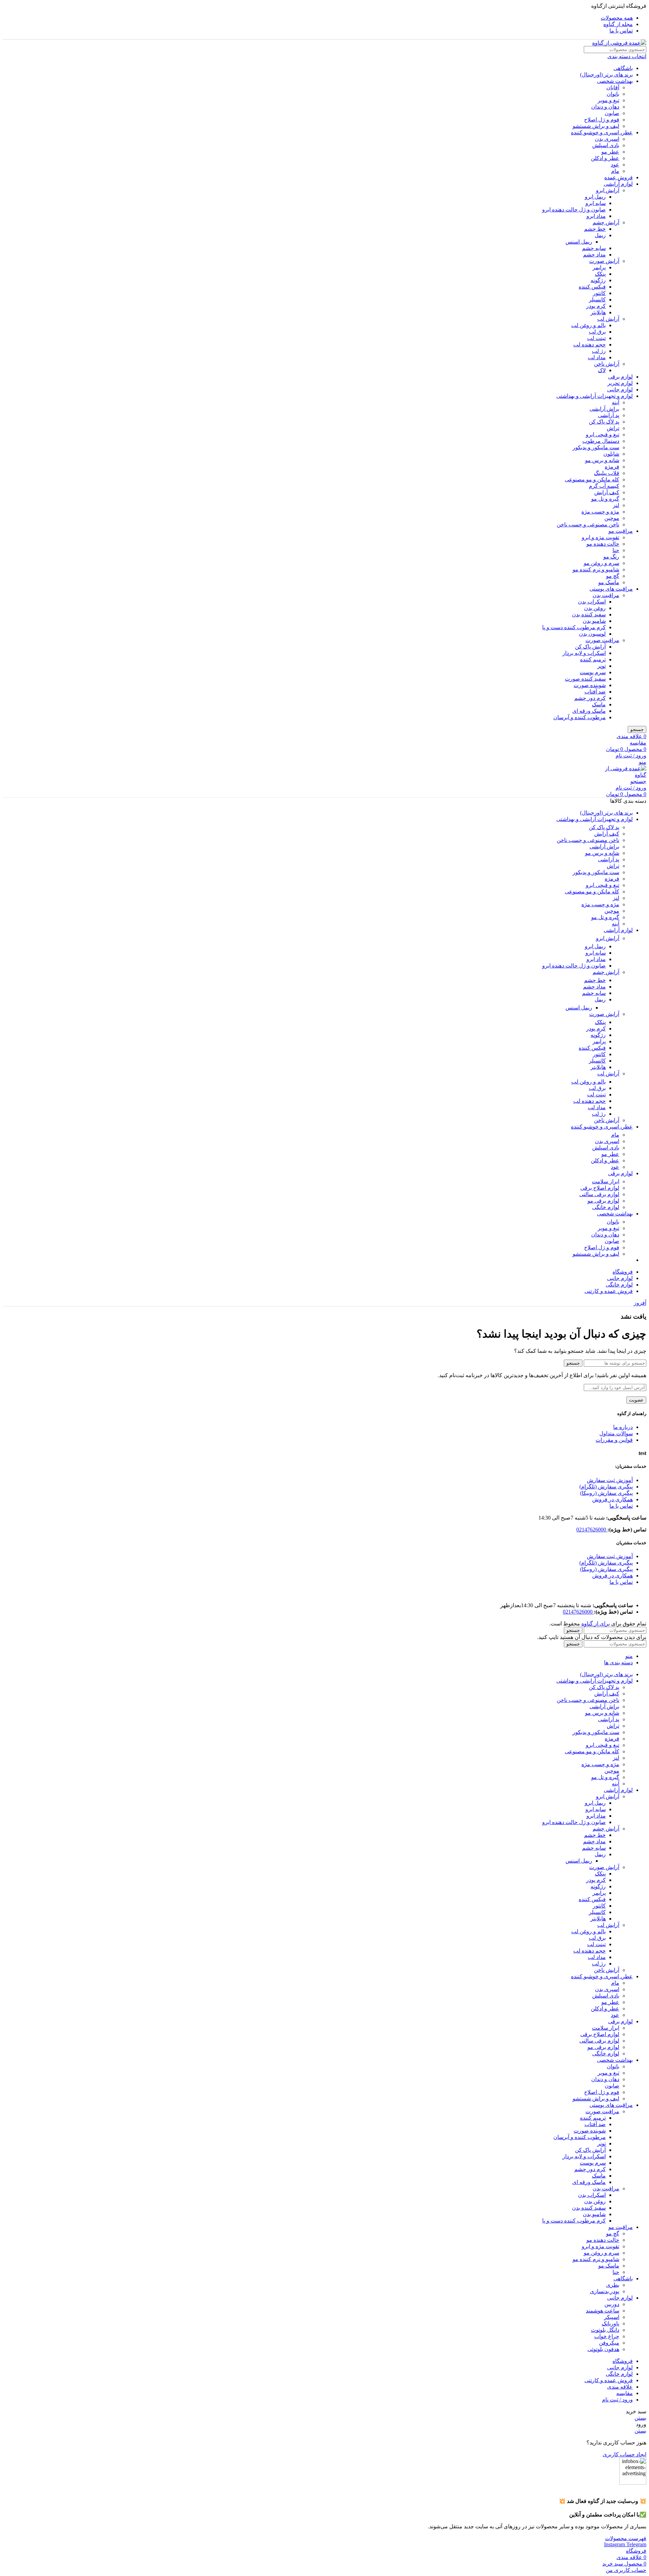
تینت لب (596, 338)
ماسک (599, 704)
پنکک (600, 274)
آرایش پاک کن (590, 647)
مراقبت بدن (606, 595)
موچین (612, 518)
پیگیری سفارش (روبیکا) (606, 1493)
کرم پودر (596, 306)
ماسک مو (609, 582)
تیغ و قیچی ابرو (603, 435)
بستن (640, 2418)
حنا (616, 550)
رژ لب (599, 351)
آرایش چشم (606, 222)
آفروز (640, 1303)
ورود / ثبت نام (617, 2400)
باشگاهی (623, 68)
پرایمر (599, 267)
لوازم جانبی (620, 390)
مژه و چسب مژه (600, 512)
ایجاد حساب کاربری (624, 2454)
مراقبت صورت (602, 640)
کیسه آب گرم (604, 486)
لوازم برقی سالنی (599, 1194)
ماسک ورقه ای (589, 711)
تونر (602, 666)
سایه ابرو (596, 203)
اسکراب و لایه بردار (584, 653)
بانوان (613, 94)
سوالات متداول (616, 1433)
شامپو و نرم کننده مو (596, 569)
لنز (616, 505)
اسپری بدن (607, 139)
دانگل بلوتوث (605, 2330)
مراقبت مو (621, 531)
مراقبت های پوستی (611, 589)
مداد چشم (594, 255)
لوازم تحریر (620, 383)
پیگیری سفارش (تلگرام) (606, 1487)
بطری (613, 2285)
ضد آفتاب (595, 692)
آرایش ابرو (608, 190)
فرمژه (612, 467)
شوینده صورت (590, 685)
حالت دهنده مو (603, 544)
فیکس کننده (592, 287)
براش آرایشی (604, 409)
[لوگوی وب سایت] (619, 43)
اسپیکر (612, 2317)
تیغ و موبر (608, 100)
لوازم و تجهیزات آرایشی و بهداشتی (595, 396)
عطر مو (610, 152)
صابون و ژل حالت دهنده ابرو (574, 210)
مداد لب (597, 357)
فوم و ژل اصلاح (602, 120)
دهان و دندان (605, 107)
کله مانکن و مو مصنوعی (592, 480)
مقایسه (624, 2393)
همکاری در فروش (612, 1499)
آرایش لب (608, 319)
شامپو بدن (594, 621)
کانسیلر (597, 300)
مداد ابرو (596, 216)
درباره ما (623, 1427)
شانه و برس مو (602, 460)
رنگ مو (611, 557)
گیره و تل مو (605, 499)
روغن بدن (595, 608)
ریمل (600, 235)
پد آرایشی (609, 415)
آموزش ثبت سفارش (610, 1480)
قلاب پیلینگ (607, 473)
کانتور (599, 293)
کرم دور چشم (590, 698)
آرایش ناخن (607, 364)
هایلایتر (598, 312)
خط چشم (595, 229)
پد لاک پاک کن (604, 422)
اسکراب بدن (592, 602)
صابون (612, 113)
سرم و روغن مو (602, 563)
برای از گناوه (596, 1624)
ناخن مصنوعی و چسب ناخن (588, 525)
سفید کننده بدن (589, 614)
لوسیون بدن (592, 634)
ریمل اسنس (579, 242)
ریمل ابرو (595, 197)
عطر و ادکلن (605, 158)
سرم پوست (593, 672)
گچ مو (613, 576)
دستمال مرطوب (601, 441)
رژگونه (598, 280)
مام (615, 171)
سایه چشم (594, 248)
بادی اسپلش (606, 145)
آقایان (613, 87)
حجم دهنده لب (590, 345)
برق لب (597, 332)
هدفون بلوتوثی (603, 2349)
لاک (602, 370)
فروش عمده (619, 177)
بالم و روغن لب (588, 325)
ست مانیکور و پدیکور (596, 447)
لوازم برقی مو (603, 1201)
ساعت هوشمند (603, 2311)
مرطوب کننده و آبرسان (580, 717)
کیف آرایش (607, 492)
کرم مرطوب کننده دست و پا (574, 627)
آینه (616, 402)
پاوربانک (610, 2323)
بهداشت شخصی (615, 81)
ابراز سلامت (606, 1181)
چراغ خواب (607, 2336)
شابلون (611, 454)
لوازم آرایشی (618, 184)
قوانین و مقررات (614, 1440)
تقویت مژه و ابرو (600, 537)
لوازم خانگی (606, 1207)
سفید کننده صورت (585, 679)
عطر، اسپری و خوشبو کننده (602, 132)
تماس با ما (621, 1506)
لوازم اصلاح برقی (600, 1188)
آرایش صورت (604, 261)
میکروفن (609, 2343)
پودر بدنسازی (605, 2291)
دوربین (612, 2304)
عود (615, 165)
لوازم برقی (620, 377)
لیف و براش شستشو (596, 126)
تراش (613, 428)
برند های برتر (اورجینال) (606, 75)
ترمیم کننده (593, 659)
